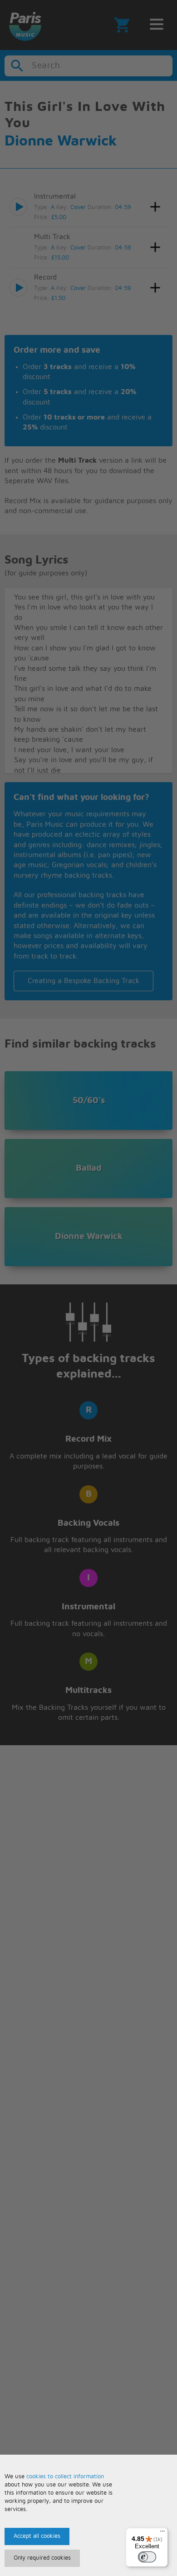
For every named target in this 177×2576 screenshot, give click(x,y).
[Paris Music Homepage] (25, 25)
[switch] (147, 2557)
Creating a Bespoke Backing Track (84, 981)
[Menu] (162, 2533)
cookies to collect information (65, 2477)
